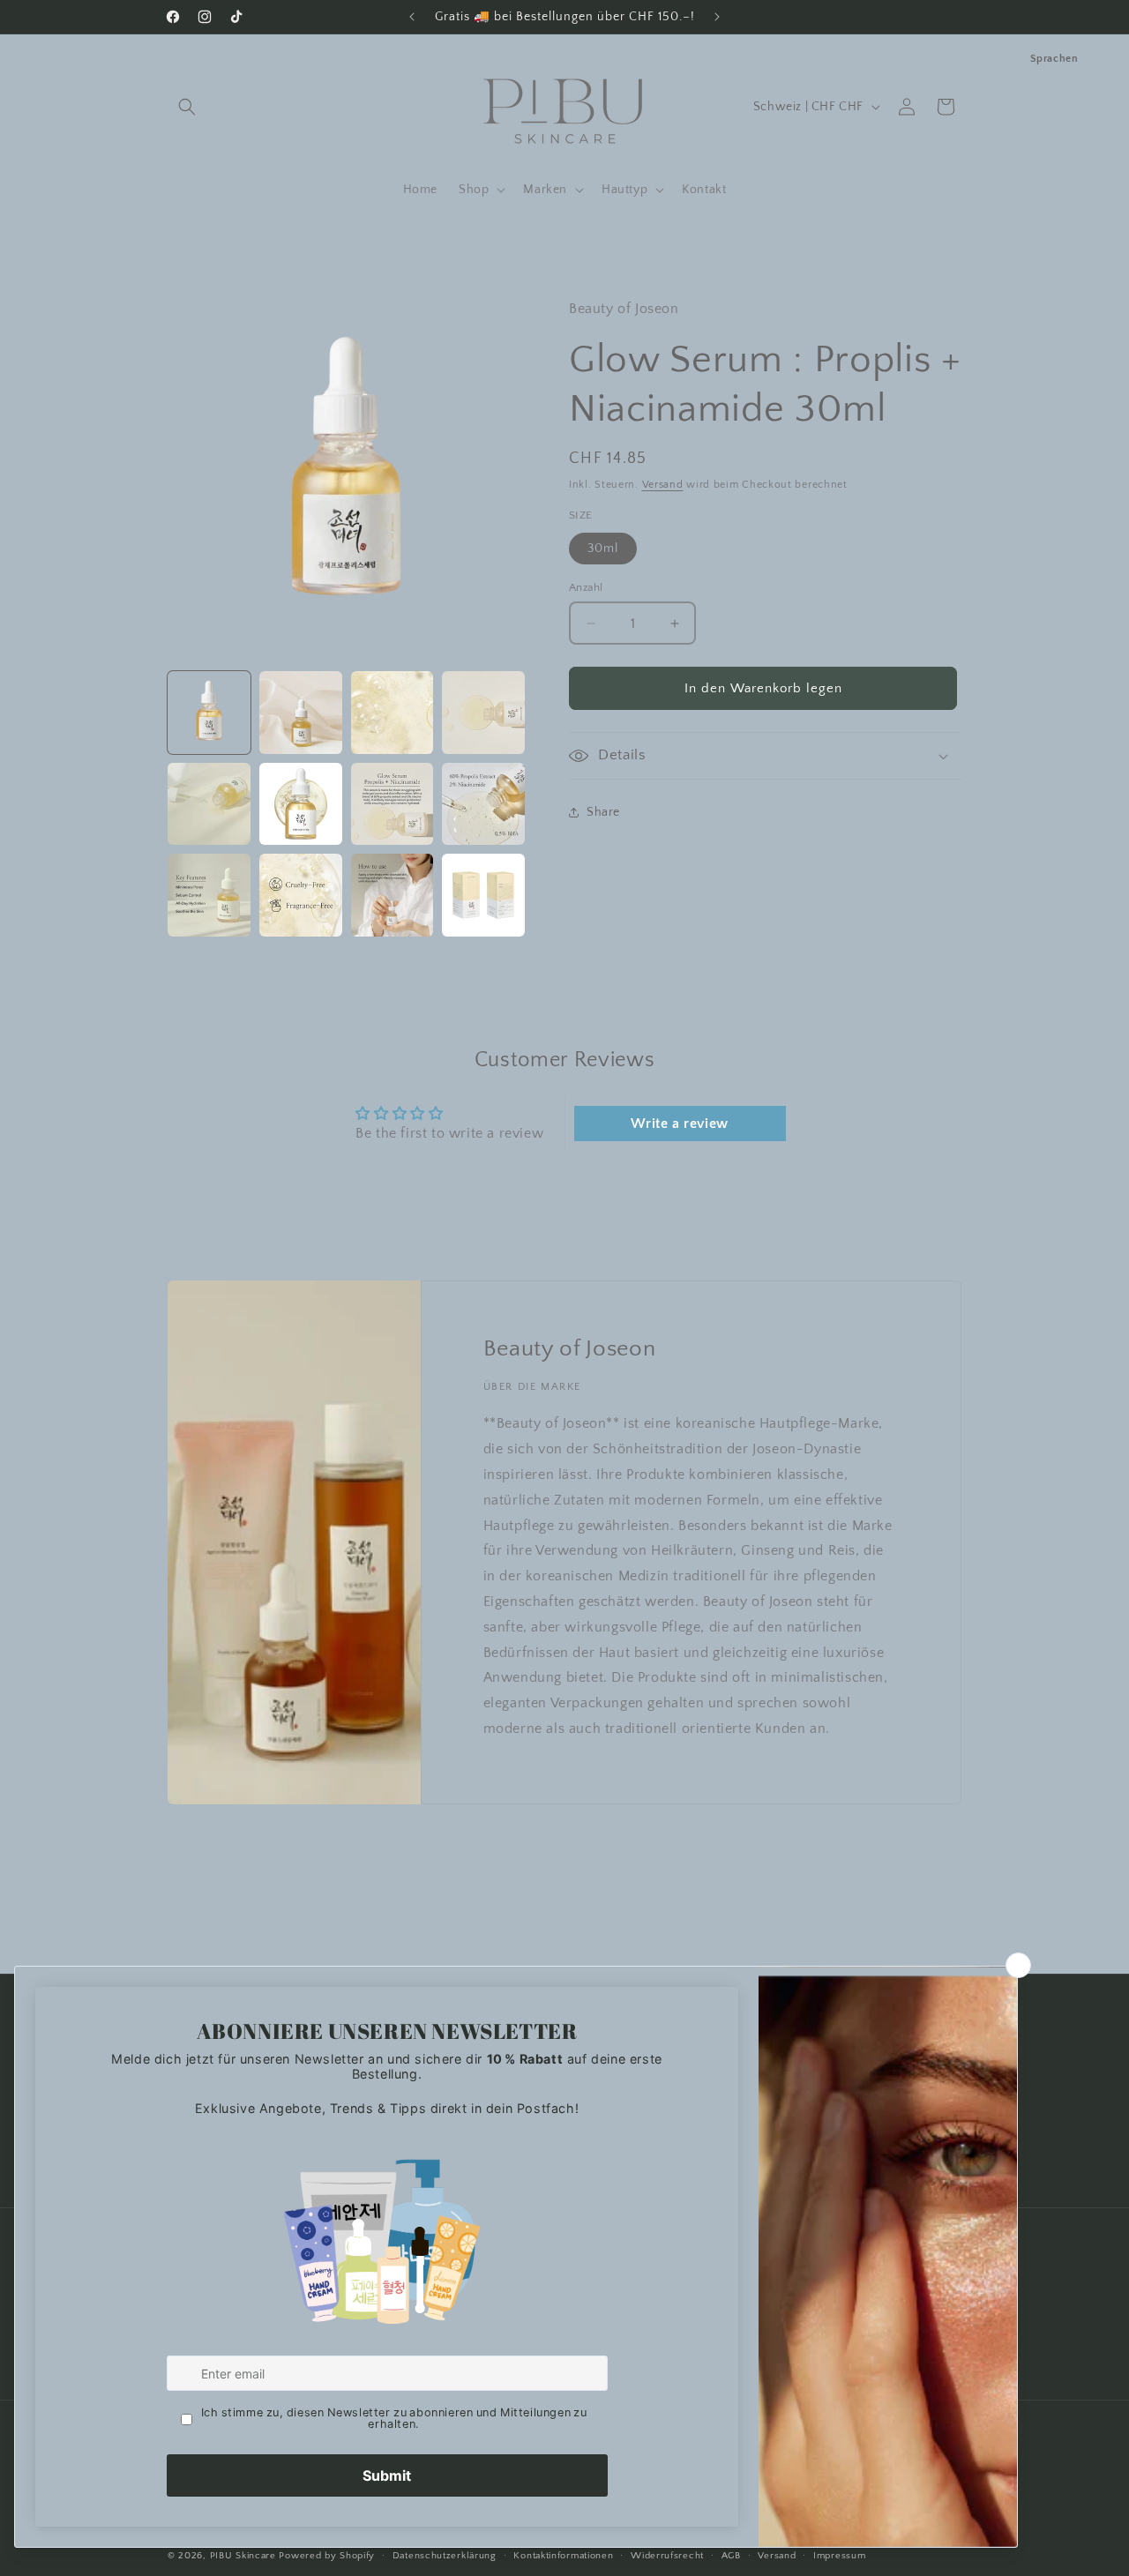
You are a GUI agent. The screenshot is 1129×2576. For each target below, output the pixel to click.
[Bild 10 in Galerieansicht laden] (301, 895)
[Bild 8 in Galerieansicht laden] (483, 804)
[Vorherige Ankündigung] (412, 17)
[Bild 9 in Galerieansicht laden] (209, 895)
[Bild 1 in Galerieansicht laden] (209, 713)
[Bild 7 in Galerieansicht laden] (393, 804)
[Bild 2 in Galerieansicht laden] (301, 713)
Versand (663, 485)
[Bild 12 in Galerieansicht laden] (483, 895)
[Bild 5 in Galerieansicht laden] (209, 804)
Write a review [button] (679, 1124)
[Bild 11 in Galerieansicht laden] (393, 895)
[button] (187, 107)
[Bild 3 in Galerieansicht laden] (393, 713)
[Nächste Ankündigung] (717, 17)
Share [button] (603, 811)
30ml (603, 549)
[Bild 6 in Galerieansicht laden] (301, 804)
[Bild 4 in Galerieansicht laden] (483, 713)
